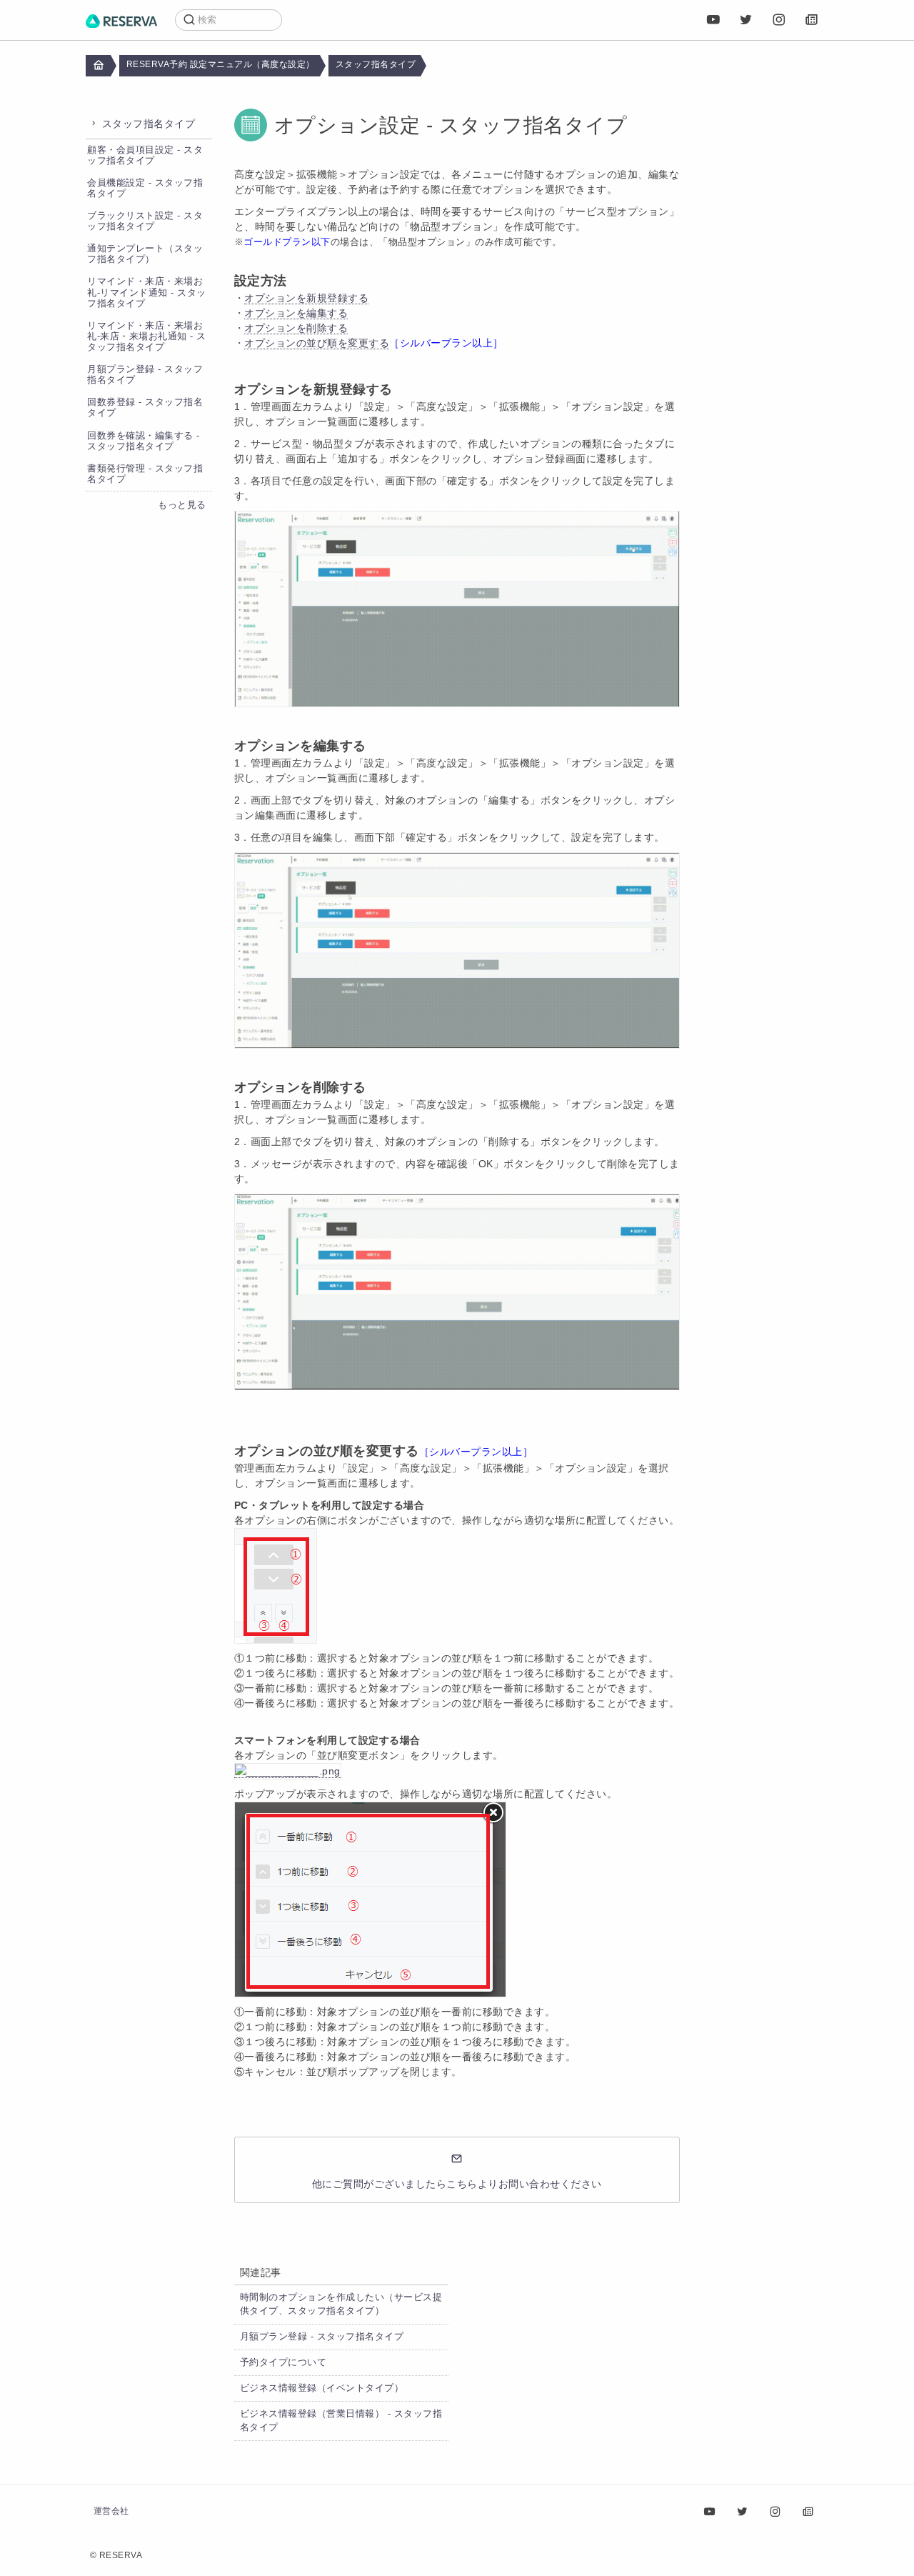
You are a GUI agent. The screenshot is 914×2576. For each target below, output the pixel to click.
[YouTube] (713, 20)
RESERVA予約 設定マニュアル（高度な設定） (221, 64)
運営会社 (111, 2511)
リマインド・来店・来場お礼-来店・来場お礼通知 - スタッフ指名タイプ (147, 336)
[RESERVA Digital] (812, 20)
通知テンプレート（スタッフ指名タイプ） (145, 254)
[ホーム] (121, 20)
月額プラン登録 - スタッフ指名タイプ (322, 2337)
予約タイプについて (283, 2362)
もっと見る (182, 505)
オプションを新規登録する (306, 298)
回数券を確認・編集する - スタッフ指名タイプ (144, 441)
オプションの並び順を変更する (317, 343)
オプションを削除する (296, 328)
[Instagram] (779, 20)
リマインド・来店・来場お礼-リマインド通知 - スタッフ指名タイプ (147, 292)
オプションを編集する (296, 313)
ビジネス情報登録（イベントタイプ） (322, 2388)
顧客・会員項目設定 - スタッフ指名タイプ (145, 155)
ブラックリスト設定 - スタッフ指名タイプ (145, 221)
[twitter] (746, 20)
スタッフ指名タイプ (376, 64)
